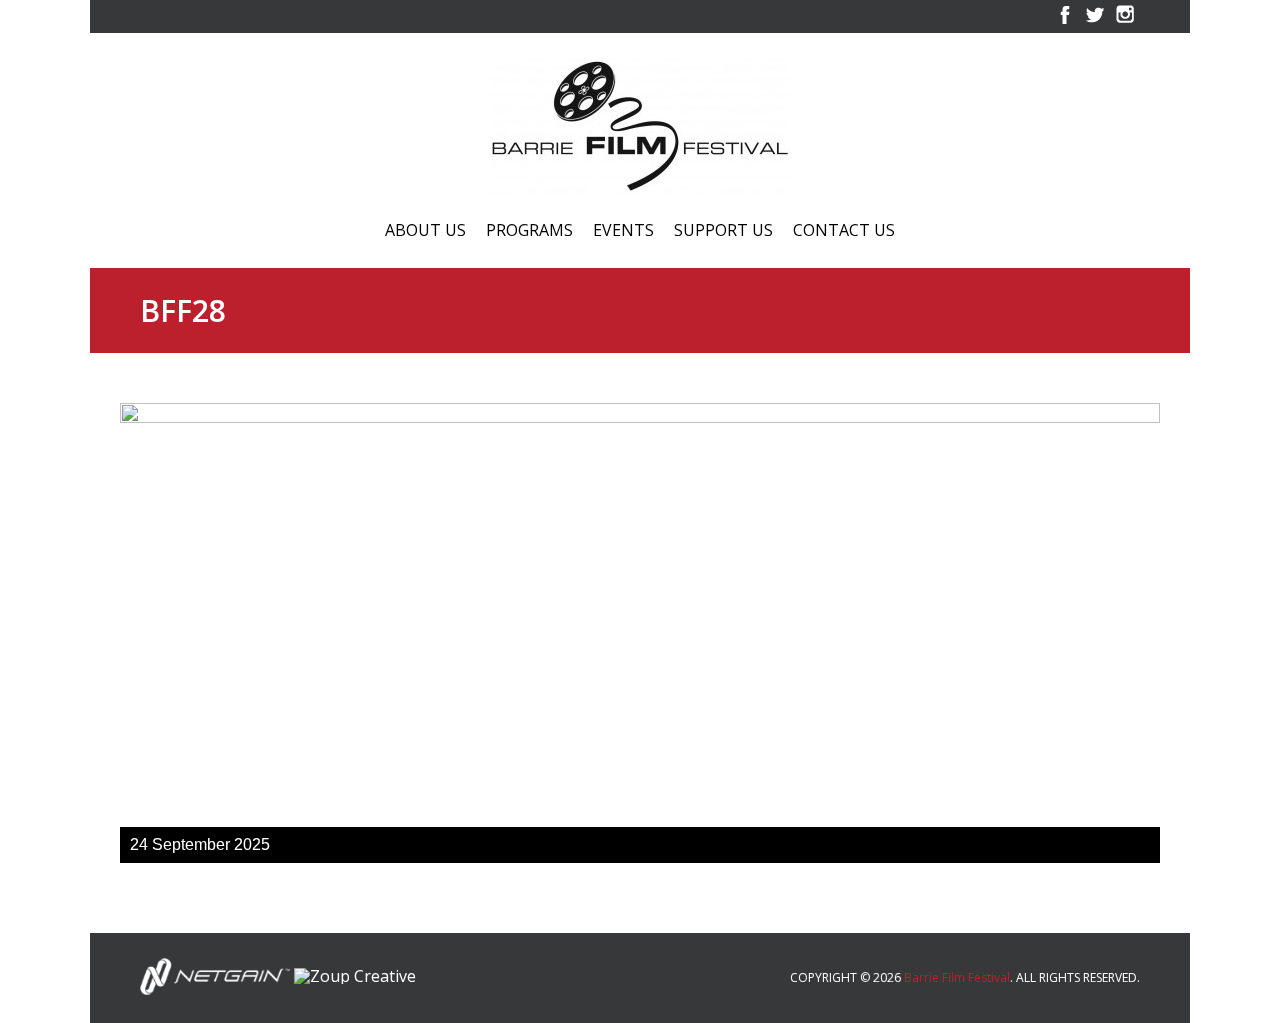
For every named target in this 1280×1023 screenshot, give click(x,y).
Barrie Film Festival (957, 977)
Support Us (723, 231)
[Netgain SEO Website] (215, 975)
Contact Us (844, 231)
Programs (529, 231)
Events (623, 231)
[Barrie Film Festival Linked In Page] (1125, 24)
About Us (425, 231)
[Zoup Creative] (355, 975)
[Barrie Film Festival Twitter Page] (1095, 24)
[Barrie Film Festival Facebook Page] (1065, 24)
